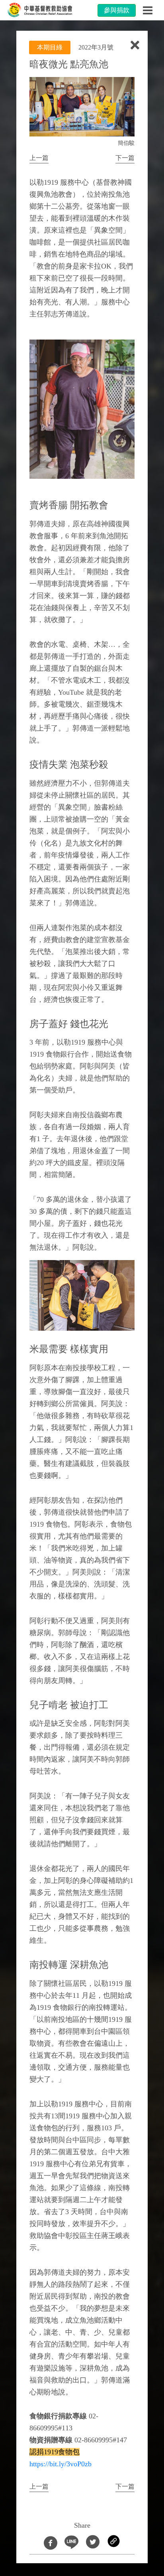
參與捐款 (117, 10)
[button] (39, 158)
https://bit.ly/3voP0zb (61, 2464)
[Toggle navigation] (148, 10)
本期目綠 (50, 47)
